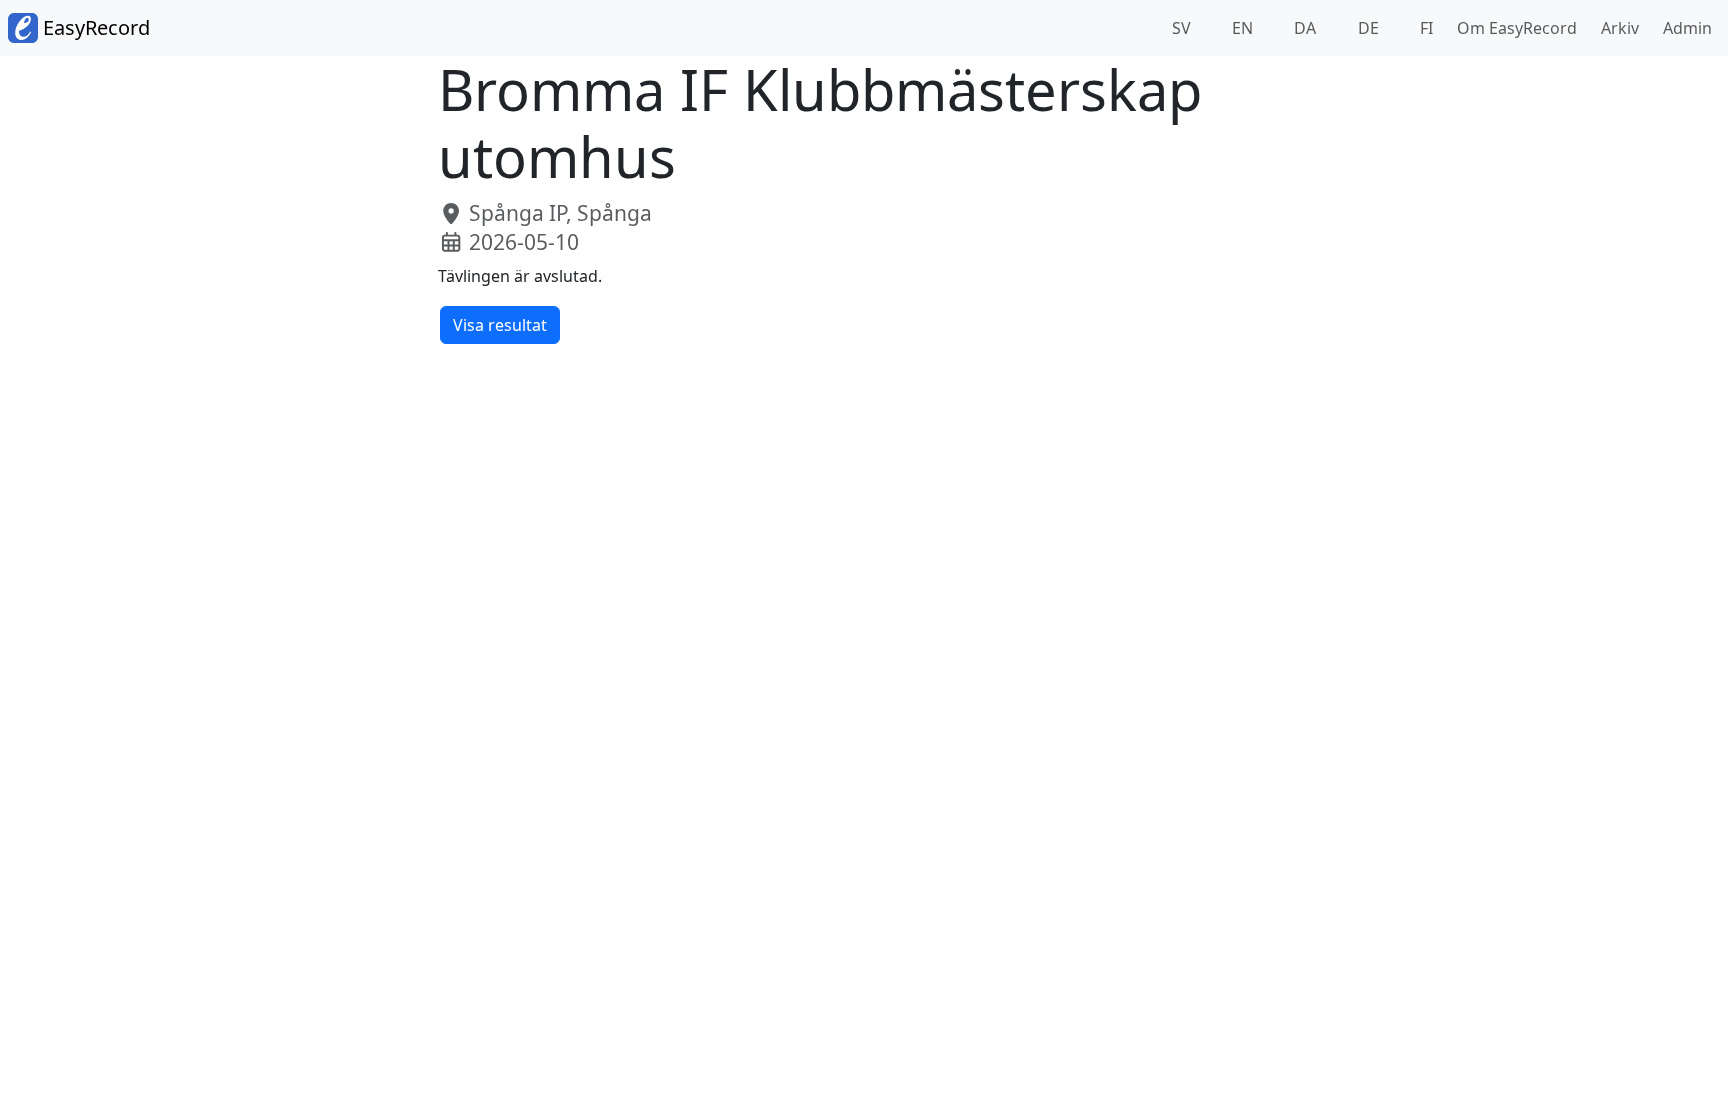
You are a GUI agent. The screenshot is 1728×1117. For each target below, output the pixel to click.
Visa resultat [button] (500, 325)
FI (1424, 28)
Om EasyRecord (1513, 28)
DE (1366, 28)
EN (1240, 28)
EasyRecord (94, 27)
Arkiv (1616, 28)
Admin (1683, 28)
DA (1303, 28)
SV (1179, 28)
